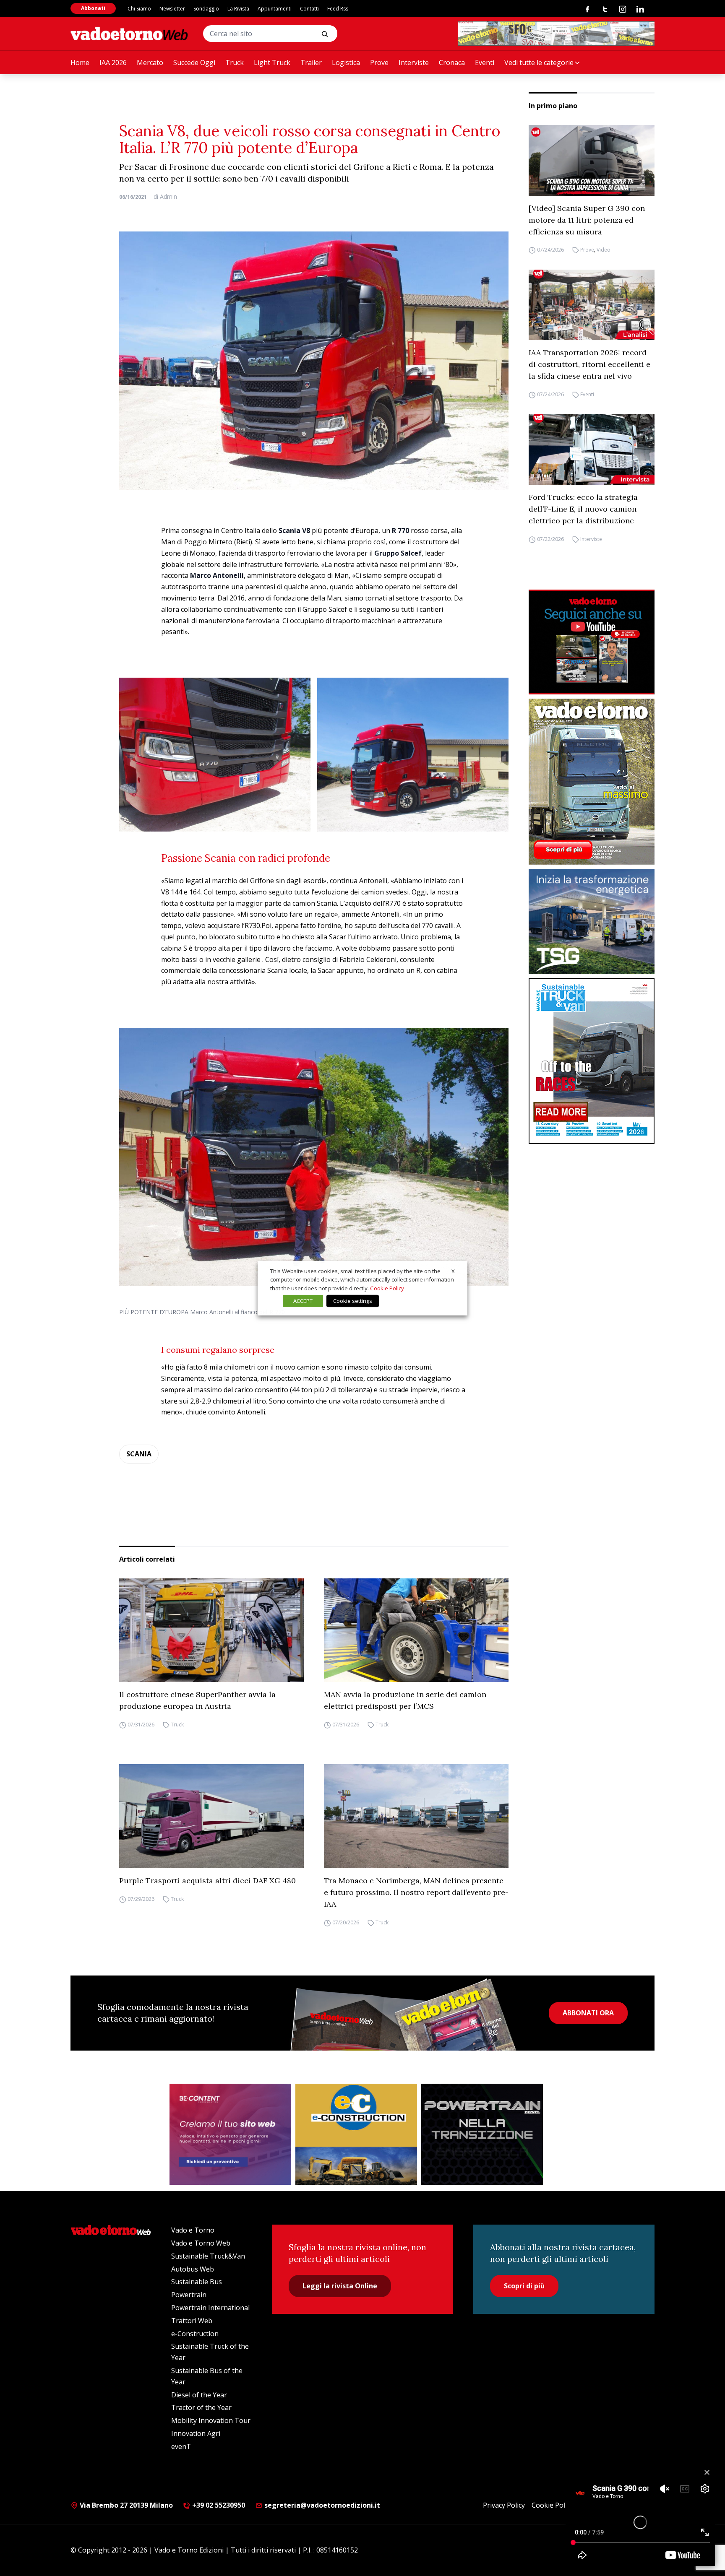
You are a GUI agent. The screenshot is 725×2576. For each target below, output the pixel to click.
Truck (235, 62)
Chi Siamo (139, 9)
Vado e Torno (193, 2230)
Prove (379, 62)
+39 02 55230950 (218, 2505)
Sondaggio (206, 9)
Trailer (311, 62)
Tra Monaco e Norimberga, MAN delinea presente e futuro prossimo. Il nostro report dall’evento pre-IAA (416, 1892)
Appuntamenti (275, 9)
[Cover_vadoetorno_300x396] (592, 782)
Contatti (309, 9)
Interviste (414, 62)
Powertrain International (210, 2308)
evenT (181, 2446)
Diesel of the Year (199, 2395)
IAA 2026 (113, 62)
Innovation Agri (196, 2433)
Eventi (485, 62)
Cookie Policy (552, 2505)
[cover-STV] (592, 1061)
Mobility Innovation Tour (211, 2420)
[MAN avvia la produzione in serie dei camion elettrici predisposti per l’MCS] (416, 1630)
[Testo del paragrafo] (556, 34)
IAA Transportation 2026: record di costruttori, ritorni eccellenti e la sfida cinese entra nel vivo (589, 364)
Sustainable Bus (197, 2282)
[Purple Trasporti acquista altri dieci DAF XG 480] (211, 1816)
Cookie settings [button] (353, 1301)
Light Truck (272, 62)
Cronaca (452, 62)
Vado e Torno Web (201, 2243)
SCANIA (139, 1454)
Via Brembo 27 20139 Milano (125, 2505)
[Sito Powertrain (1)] (482, 2134)
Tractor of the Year (201, 2407)
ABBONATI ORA (588, 2013)
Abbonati (93, 8)
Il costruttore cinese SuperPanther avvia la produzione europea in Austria (197, 1700)
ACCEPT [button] (303, 1301)
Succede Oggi (194, 62)
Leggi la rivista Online (340, 2286)
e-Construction (195, 2334)
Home (80, 62)
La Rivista (238, 9)
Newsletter (172, 9)
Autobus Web (193, 2269)
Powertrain (189, 2295)
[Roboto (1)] (592, 642)
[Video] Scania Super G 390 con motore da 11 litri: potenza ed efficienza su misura (587, 220)
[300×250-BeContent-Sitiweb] (230, 2134)
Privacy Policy (504, 2505)
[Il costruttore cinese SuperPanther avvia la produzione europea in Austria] (211, 1630)
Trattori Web (192, 2321)
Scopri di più (524, 2286)
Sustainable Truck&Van (208, 2256)
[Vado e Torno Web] (129, 34)
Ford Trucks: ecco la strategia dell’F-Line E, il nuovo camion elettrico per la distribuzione (583, 509)
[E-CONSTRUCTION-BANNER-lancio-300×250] (356, 2134)
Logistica (346, 62)
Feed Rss (338, 9)
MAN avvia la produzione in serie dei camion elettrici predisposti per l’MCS (405, 1700)
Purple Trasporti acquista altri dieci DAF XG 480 (207, 1881)
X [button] (453, 1271)
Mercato (150, 62)
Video (604, 250)
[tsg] (592, 921)
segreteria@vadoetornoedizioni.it (321, 2505)
